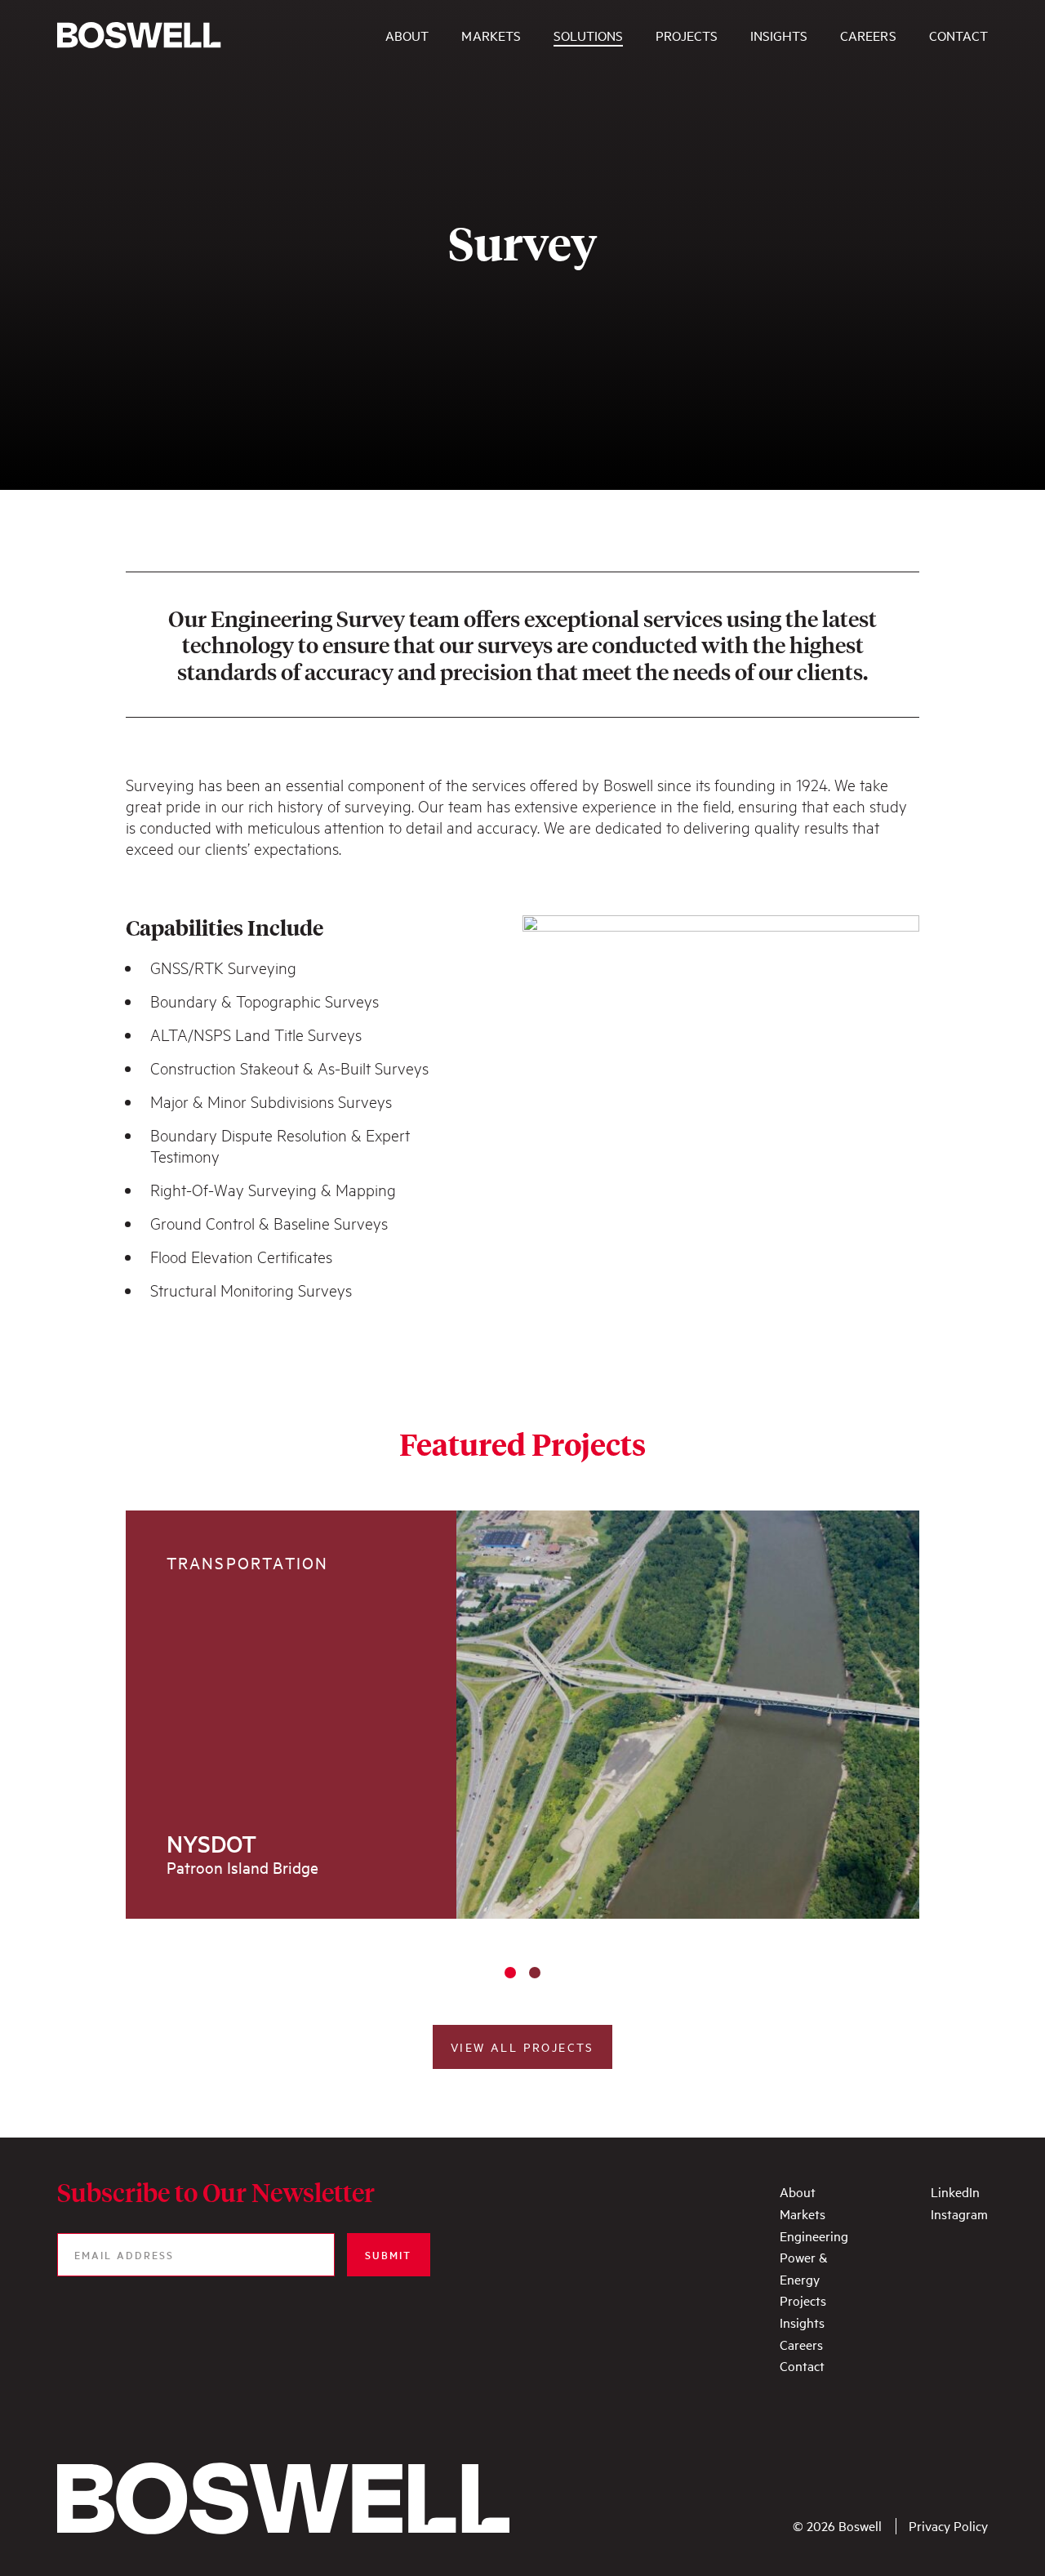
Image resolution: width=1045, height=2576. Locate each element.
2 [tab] (535, 1973)
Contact (802, 2365)
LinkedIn (955, 2191)
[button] (522, 2047)
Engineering (814, 2236)
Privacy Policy (948, 2526)
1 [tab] (510, 1973)
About (798, 2191)
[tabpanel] (523, 1715)
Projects (803, 2300)
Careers (801, 2344)
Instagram (959, 2213)
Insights (802, 2322)
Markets (803, 2213)
